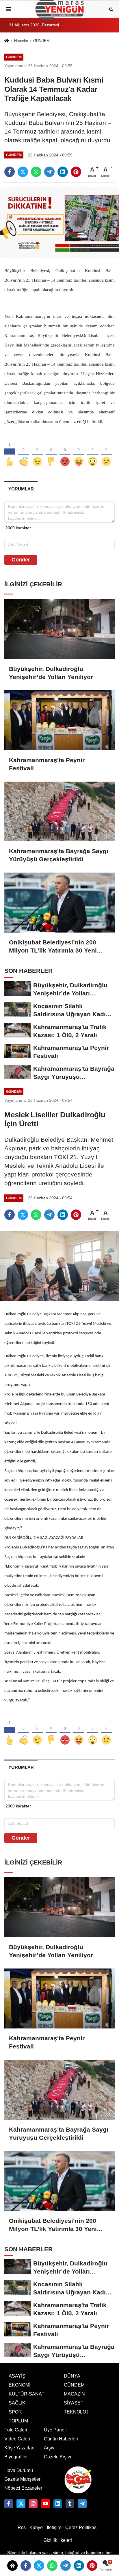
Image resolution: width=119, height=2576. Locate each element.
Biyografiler (16, 2457)
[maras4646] (82, 2504)
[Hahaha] (79, 452)
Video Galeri (17, 2439)
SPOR (15, 2412)
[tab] (21, 489)
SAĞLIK (17, 2403)
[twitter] (23, 172)
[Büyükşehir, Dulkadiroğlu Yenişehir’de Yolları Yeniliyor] (59, 629)
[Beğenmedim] (51, 452)
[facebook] (10, 172)
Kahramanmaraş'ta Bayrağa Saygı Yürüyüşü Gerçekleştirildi (59, 855)
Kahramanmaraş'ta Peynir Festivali (47, 764)
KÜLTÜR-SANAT (27, 2394)
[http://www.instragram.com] (33, 2504)
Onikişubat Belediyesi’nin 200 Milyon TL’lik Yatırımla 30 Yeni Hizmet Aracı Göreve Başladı (53, 947)
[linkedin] (63, 172)
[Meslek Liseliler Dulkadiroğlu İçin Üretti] (59, 1266)
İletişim (54, 2527)
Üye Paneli (55, 2430)
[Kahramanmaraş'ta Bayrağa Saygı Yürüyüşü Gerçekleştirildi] (59, 812)
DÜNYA (72, 2376)
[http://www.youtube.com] (45, 2504)
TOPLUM (18, 2421)
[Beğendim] (10, 452)
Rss (22, 2527)
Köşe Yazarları (19, 2448)
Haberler (21, 41)
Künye (36, 2527)
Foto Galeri (16, 2430)
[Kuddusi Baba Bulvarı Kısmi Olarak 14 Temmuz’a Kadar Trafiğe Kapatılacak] (59, 223)
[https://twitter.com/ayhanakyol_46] (21, 2504)
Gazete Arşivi (57, 2457)
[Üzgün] (106, 452)
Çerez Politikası (81, 2527)
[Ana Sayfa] (7, 41)
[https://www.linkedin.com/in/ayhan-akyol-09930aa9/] (58, 2504)
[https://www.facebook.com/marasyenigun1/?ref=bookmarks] (9, 2504)
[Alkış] (24, 452)
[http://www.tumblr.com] (70, 2504)
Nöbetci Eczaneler (23, 2488)
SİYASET (74, 2403)
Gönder (21, 560)
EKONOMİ (19, 2385)
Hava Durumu (19, 2470)
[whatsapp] (36, 172)
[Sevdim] (38, 452)
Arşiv (49, 2448)
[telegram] (49, 172)
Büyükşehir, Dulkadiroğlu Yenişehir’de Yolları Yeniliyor (51, 673)
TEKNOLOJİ (77, 2412)
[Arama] (111, 9)
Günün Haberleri (61, 2439)
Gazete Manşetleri (23, 2479)
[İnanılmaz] (93, 452)
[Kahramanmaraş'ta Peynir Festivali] (59, 720)
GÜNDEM (41, 41)
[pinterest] (76, 172)
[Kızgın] (65, 452)
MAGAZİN (74, 2394)
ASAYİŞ (17, 2376)
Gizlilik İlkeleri (58, 2540)
